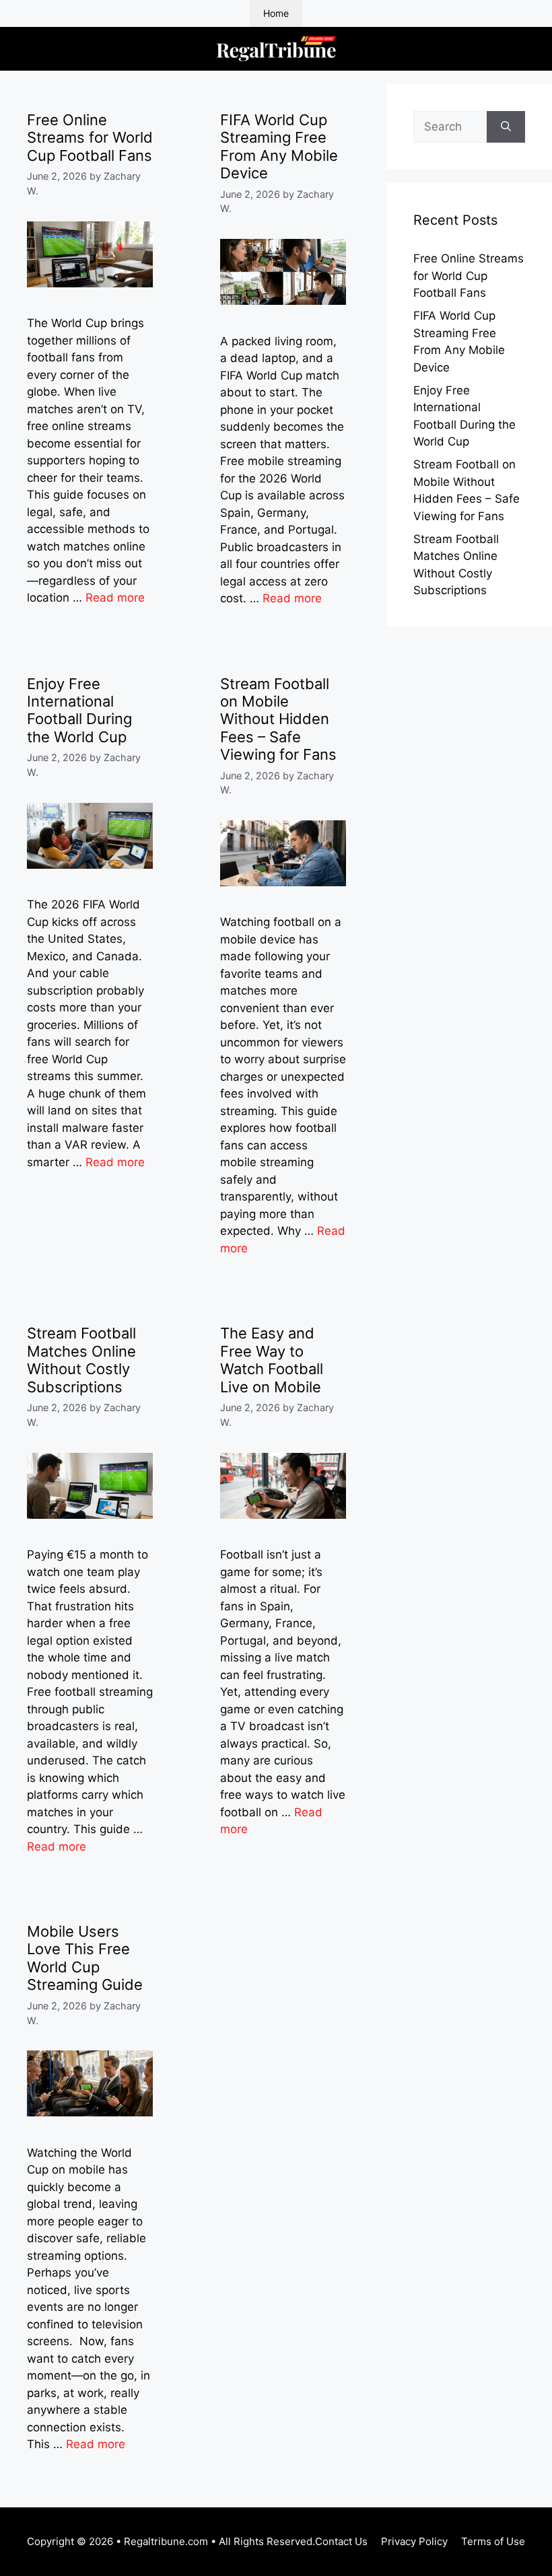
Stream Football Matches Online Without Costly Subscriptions (81, 1360)
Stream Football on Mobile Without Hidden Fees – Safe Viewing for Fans (278, 719)
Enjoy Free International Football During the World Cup (79, 710)
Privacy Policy (414, 2541)
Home (276, 13)
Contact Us (341, 2541)
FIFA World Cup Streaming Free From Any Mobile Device (279, 146)
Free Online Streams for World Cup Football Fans (90, 138)
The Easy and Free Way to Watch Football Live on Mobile (272, 1360)
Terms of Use (493, 2541)
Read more (115, 598)
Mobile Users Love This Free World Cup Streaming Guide (85, 1958)
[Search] (506, 127)
